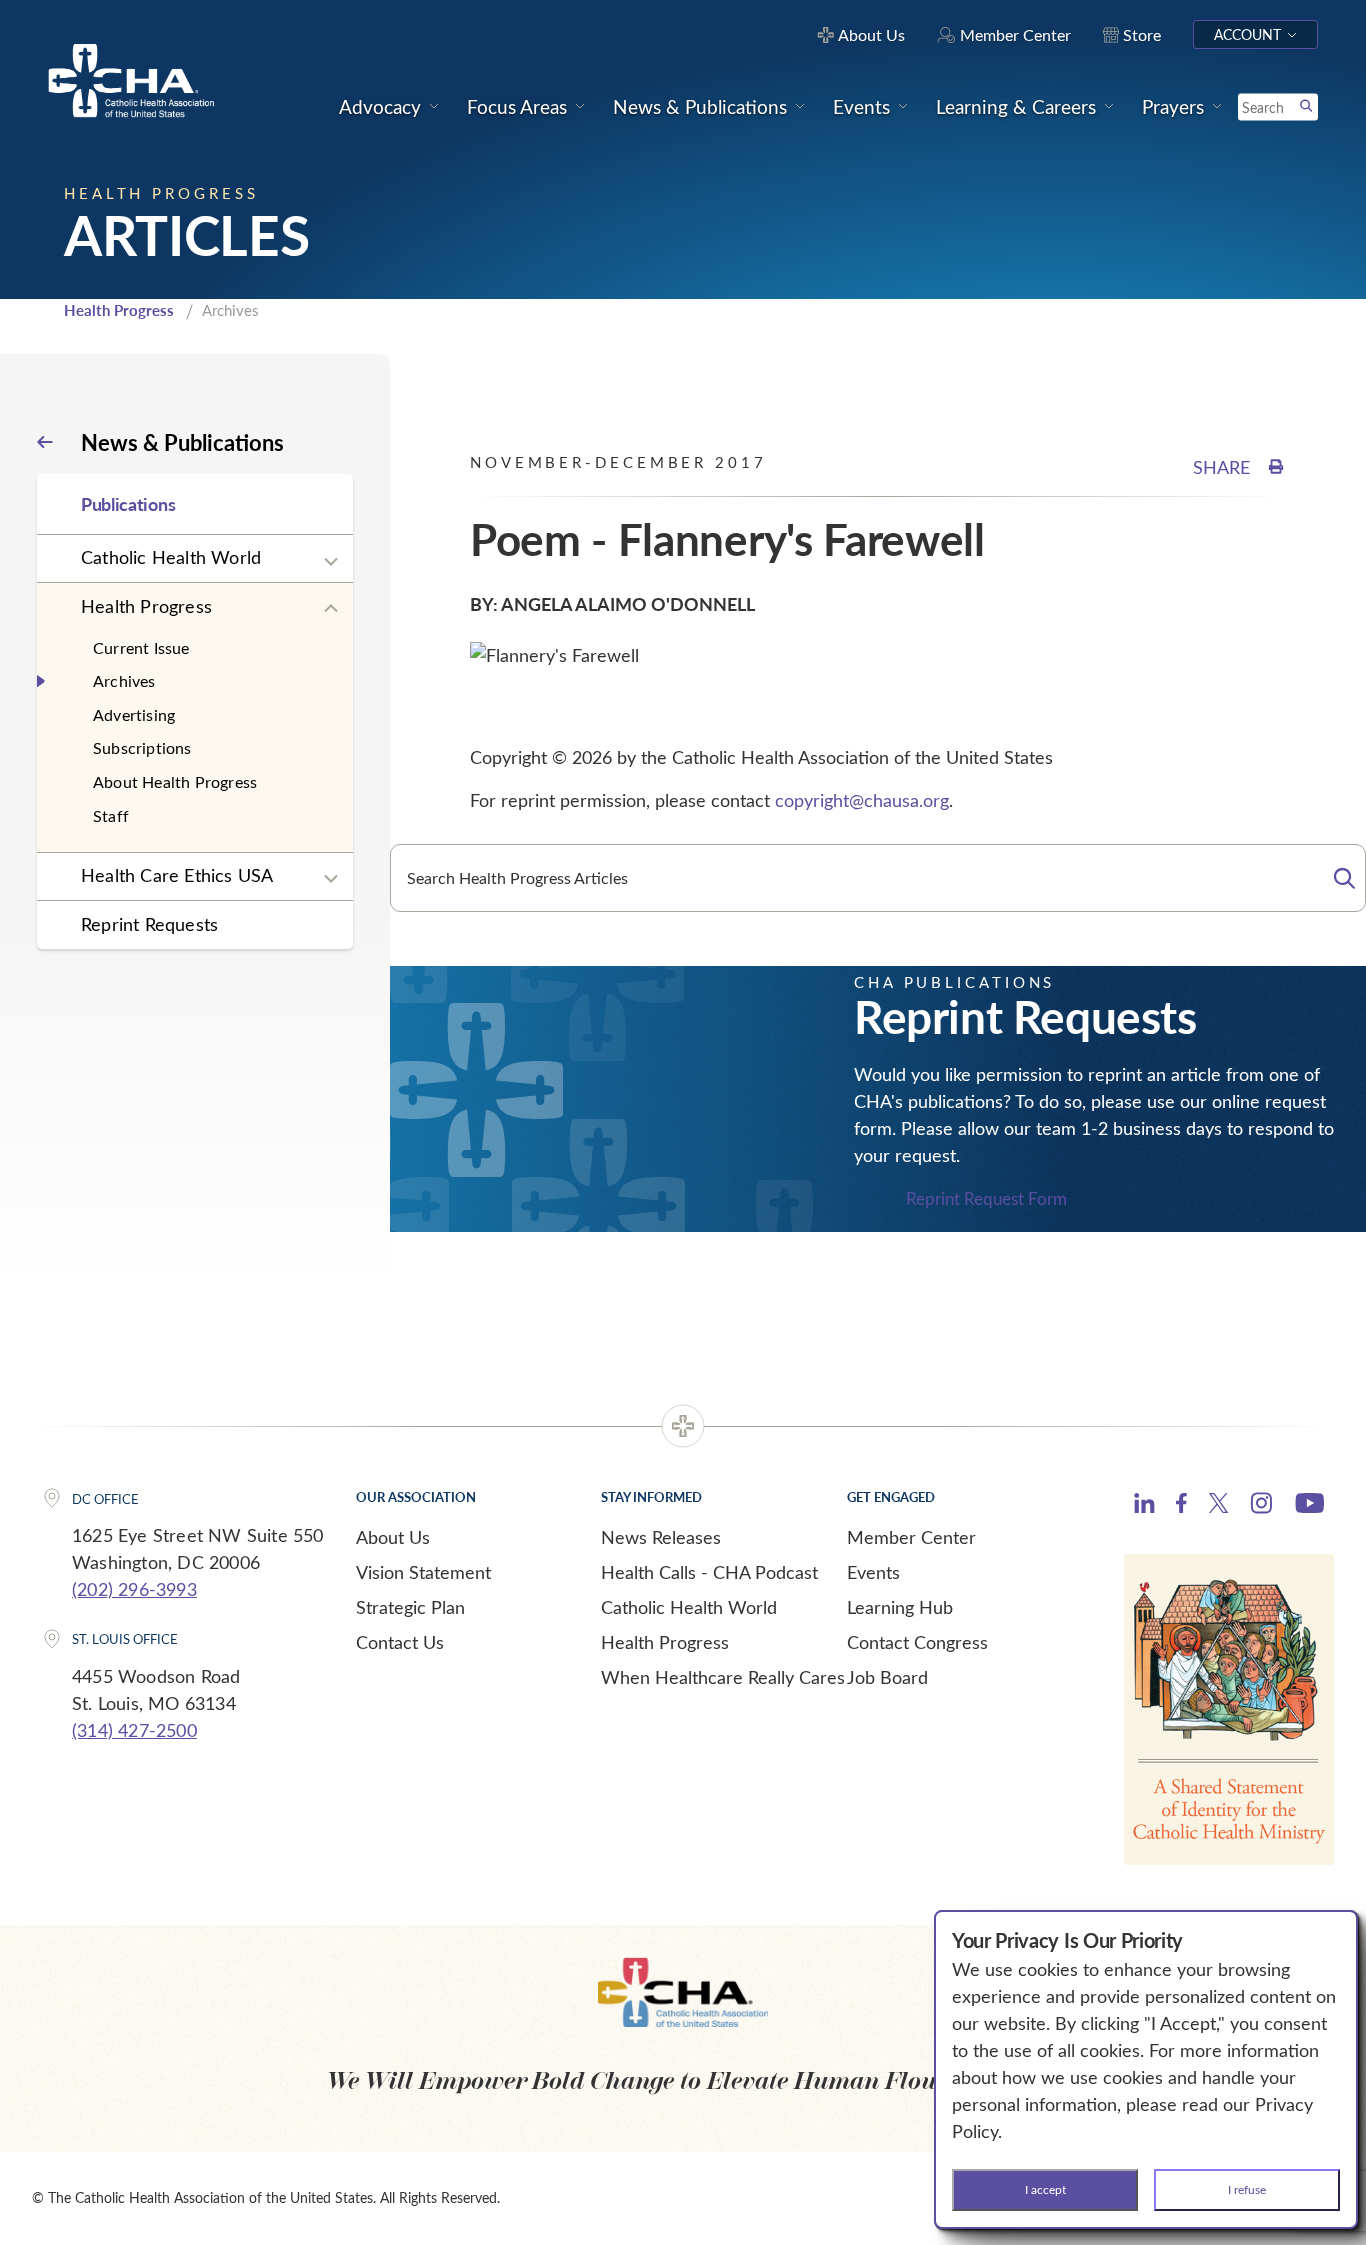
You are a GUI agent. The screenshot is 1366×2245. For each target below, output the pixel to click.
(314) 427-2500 (134, 1730)
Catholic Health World (171, 557)
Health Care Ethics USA (177, 875)
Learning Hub (900, 1607)
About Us (393, 1537)
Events (873, 1572)
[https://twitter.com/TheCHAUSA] (1218, 1506)
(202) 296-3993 (134, 1589)
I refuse (1247, 2189)
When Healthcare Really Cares (723, 1677)
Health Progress (119, 310)
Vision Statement (423, 1572)
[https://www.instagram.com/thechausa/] (1261, 1508)
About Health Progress (175, 781)
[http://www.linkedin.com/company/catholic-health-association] (1144, 1506)
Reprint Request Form (986, 1198)
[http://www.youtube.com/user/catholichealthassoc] (1309, 1506)
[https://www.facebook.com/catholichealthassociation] (1181, 1506)
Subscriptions (142, 747)
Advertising (134, 714)
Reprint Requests (149, 924)
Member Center (911, 1537)
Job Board (887, 1677)
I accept (1045, 2189)
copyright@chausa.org (862, 800)
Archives (124, 680)
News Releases (661, 1537)
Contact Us (400, 1642)
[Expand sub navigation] (331, 562)
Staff (111, 815)
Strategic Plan (410, 1607)
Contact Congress (917, 1642)
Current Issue (141, 647)
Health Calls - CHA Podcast (709, 1572)
